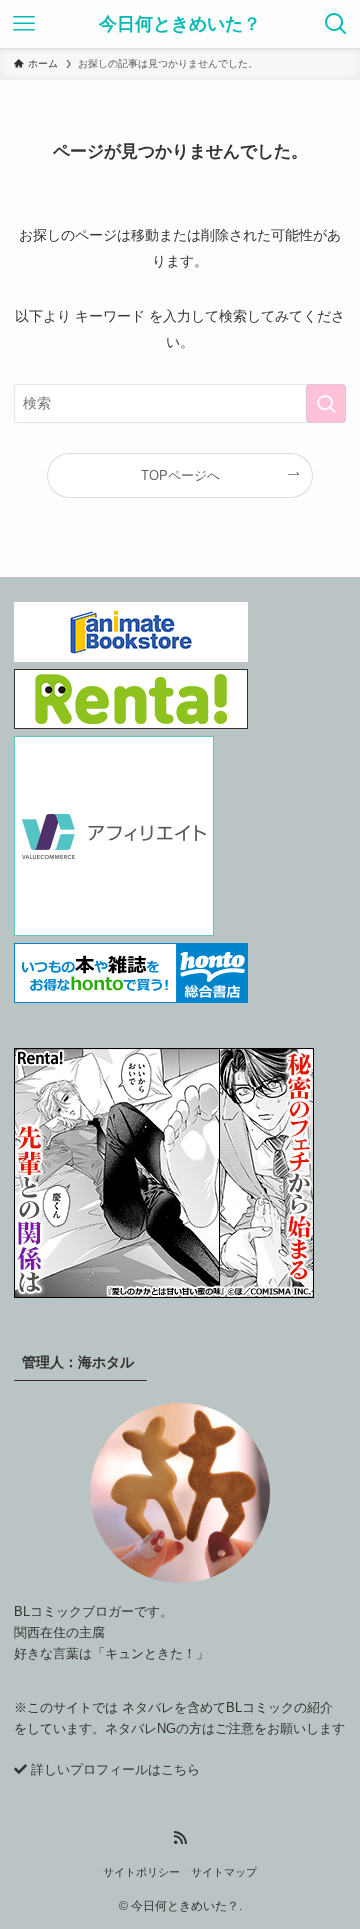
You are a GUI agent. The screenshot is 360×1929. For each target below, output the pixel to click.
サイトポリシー (141, 1872)
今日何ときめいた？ (180, 24)
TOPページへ (180, 475)
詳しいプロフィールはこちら (115, 1769)
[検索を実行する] (326, 403)
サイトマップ (224, 1872)
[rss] (180, 1838)
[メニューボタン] (24, 24)
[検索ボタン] (336, 24)
